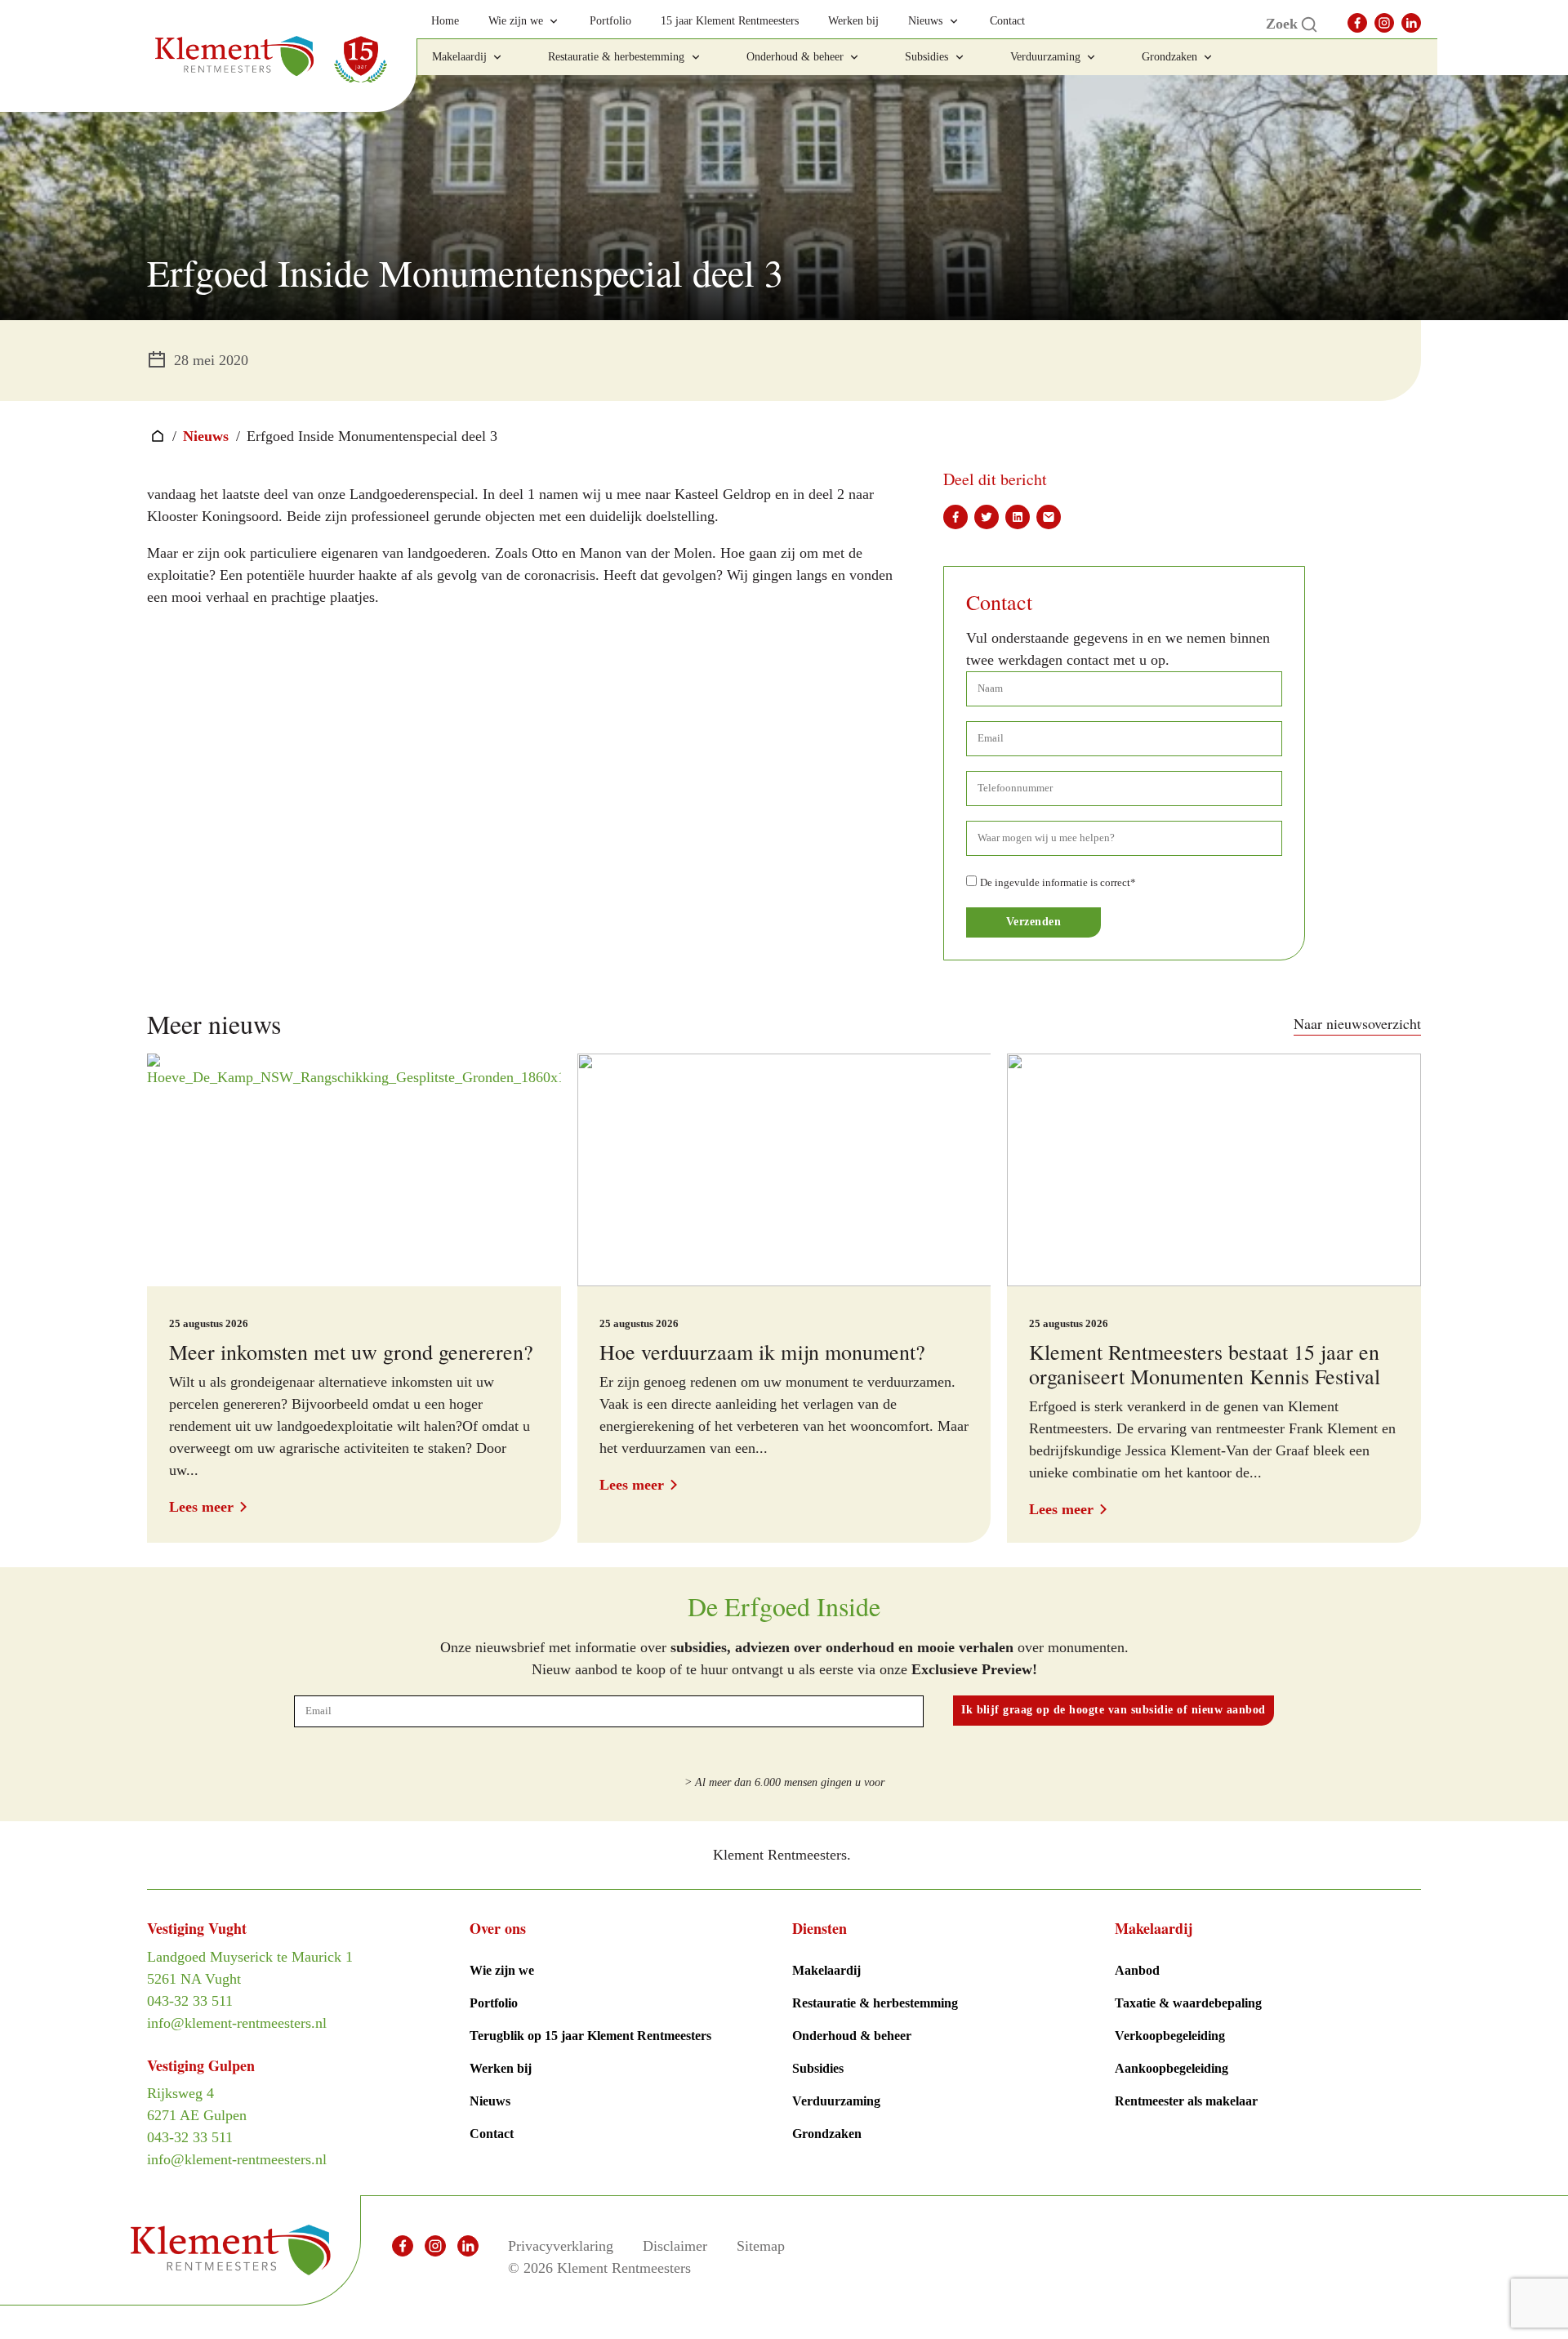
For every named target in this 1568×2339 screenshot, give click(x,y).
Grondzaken (827, 2134)
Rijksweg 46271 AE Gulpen (197, 2104)
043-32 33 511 (190, 2001)
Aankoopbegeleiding (1172, 2068)
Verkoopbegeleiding (1170, 2036)
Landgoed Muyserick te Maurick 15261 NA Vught (250, 1968)
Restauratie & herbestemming (875, 2003)
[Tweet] (987, 517)
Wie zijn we (502, 1970)
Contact (492, 2134)
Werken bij (501, 2068)
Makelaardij (826, 1970)
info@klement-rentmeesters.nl (237, 2023)
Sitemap (761, 2246)
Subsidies (818, 2068)
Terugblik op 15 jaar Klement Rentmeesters (590, 2036)
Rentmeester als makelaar (1186, 2101)
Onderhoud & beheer (852, 2036)
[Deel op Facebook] (955, 517)
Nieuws (206, 436)
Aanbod (1137, 1970)
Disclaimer (675, 2246)
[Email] (1049, 517)
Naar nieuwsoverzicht (1357, 1023)
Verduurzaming (836, 2101)
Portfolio (494, 2003)
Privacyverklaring (561, 2246)
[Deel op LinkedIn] (1018, 517)
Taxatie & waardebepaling (1188, 2003)
